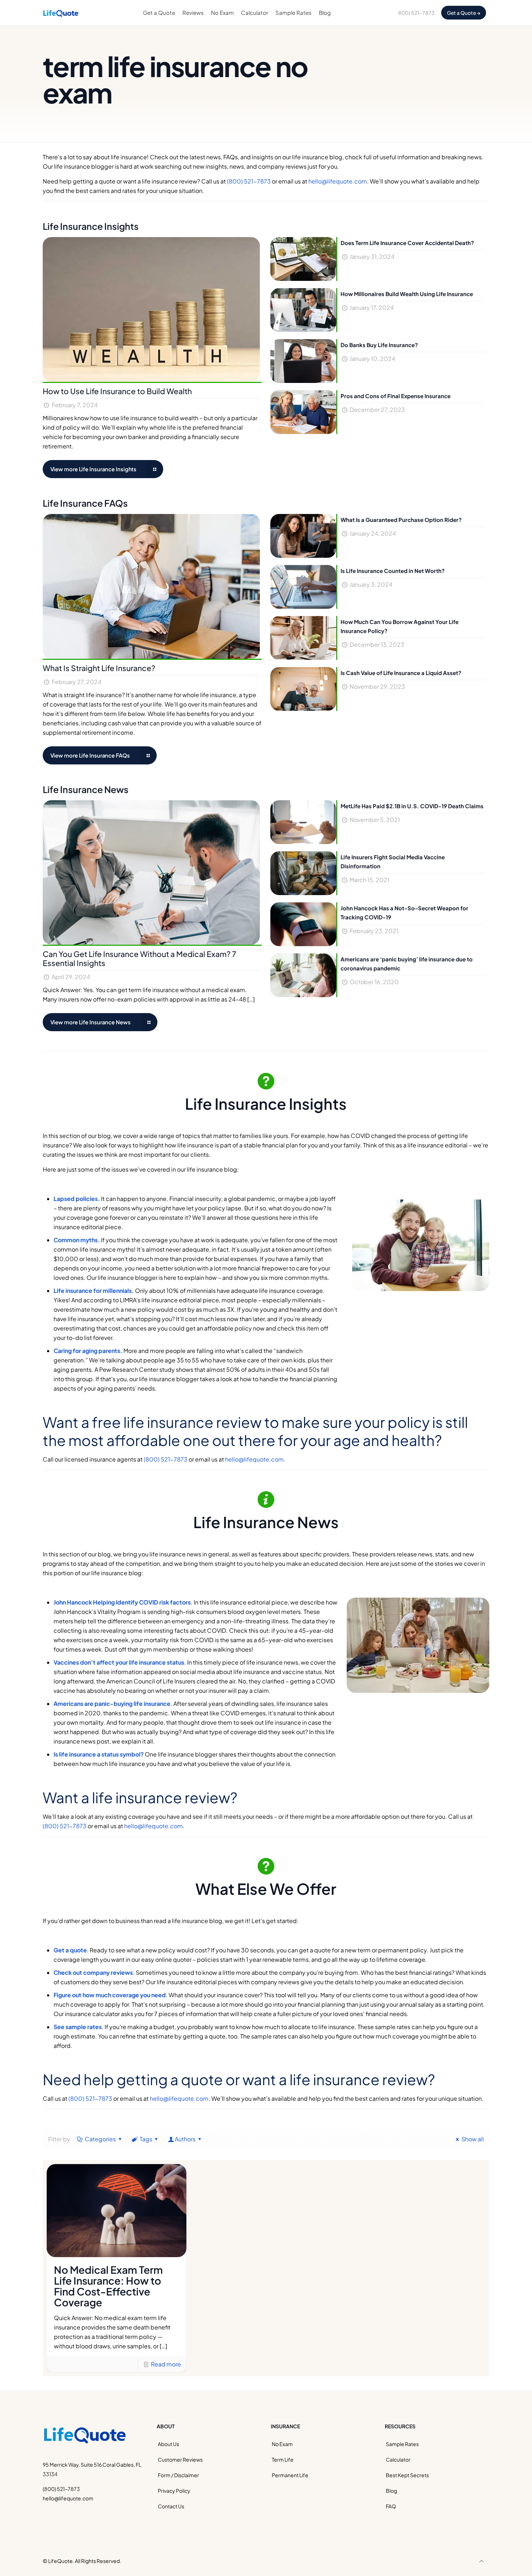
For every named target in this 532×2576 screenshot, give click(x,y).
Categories (100, 2139)
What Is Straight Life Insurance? (99, 668)
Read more (166, 2364)
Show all (473, 2139)
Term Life (283, 2459)
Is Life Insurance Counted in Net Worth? (393, 571)
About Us (168, 2444)
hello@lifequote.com (338, 181)
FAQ (391, 2506)
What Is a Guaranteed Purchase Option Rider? (401, 520)
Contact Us (171, 2506)
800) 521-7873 (416, 13)
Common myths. (77, 1240)
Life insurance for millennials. (94, 1291)
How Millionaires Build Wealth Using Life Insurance (407, 294)
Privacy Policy (174, 2491)
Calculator (398, 2459)
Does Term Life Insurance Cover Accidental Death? (407, 243)
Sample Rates (402, 2444)
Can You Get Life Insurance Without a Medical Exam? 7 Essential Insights (140, 958)
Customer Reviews (180, 2459)
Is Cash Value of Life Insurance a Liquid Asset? (401, 673)
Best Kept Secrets (407, 2475)
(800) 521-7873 (249, 181)
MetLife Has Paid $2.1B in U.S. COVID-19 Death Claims (412, 806)
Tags (146, 2139)
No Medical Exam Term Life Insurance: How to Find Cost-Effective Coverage (108, 2286)
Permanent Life (290, 2475)
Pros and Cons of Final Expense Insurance (396, 396)
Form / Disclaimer (178, 2475)
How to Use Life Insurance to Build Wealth (117, 391)
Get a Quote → (464, 13)
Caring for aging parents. (88, 1351)
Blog (391, 2491)
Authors (185, 2139)
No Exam (282, 2444)
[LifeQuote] (61, 13)
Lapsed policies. (77, 1199)
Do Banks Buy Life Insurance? (379, 345)
